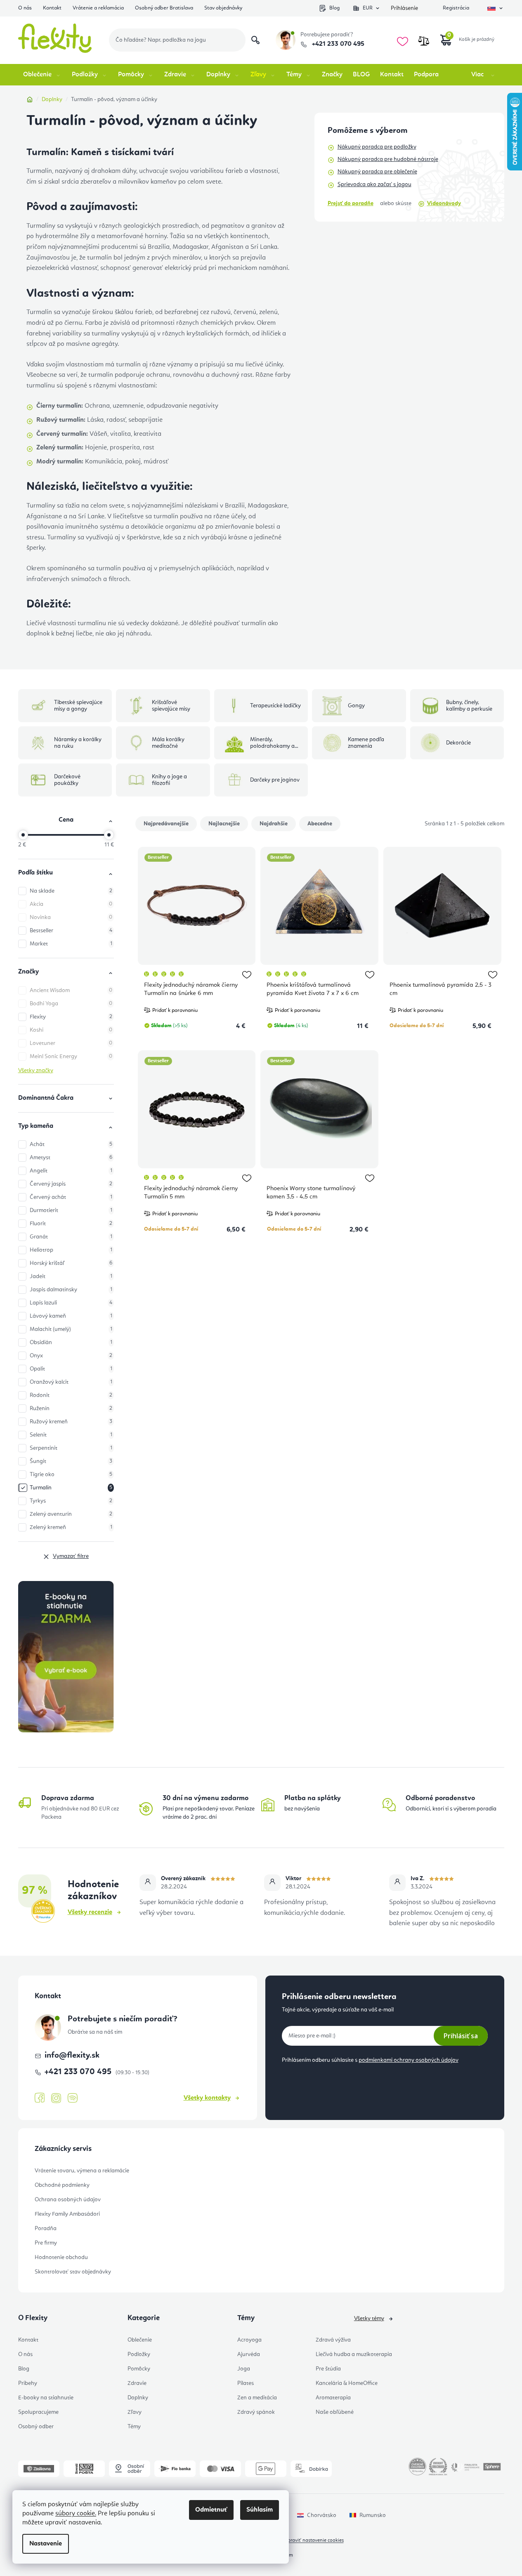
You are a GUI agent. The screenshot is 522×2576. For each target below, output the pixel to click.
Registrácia (456, 8)
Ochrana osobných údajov (68, 2200)
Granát (71, 1237)
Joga (244, 2369)
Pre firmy (46, 2243)
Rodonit (71, 1395)
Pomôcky (139, 2369)
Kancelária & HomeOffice (347, 2383)
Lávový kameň (71, 1316)
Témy (134, 2427)
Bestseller (71, 931)
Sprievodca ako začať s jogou (374, 184)
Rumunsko (373, 2515)
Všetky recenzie (90, 1912)
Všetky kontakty (207, 2098)
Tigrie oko (71, 1475)
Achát (71, 1144)
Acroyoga (249, 2340)
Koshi (71, 1030)
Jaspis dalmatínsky (71, 1290)
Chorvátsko (322, 2515)
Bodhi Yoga (71, 1004)
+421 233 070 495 (337, 44)
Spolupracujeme (38, 2412)
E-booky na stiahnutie (46, 2398)
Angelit (71, 1171)
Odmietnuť (211, 2510)
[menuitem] (42, 75)
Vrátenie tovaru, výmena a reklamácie (82, 2171)
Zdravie (137, 2383)
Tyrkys (71, 1501)
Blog (334, 8)
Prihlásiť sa (461, 2036)
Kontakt (52, 8)
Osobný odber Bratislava (164, 8)
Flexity (71, 1017)
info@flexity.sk (72, 2056)
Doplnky (138, 2398)
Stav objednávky (223, 8)
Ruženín (71, 1409)
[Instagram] (56, 2098)
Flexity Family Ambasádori (67, 2214)
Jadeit (71, 1276)
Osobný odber (36, 2427)
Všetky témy (369, 2318)
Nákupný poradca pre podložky (377, 147)
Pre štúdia (328, 2369)
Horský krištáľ (71, 1263)
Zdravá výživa (333, 2340)
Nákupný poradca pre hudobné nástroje (388, 159)
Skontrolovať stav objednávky (73, 2272)
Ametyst (71, 1158)
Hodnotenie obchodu (61, 2257)
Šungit (71, 1461)
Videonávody (444, 203)
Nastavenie (46, 2544)
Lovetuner (71, 1043)
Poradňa (46, 2229)
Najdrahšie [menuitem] (274, 824)
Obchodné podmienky (62, 2185)
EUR (368, 8)
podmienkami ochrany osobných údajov (409, 2060)
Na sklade (71, 891)
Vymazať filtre (71, 1556)
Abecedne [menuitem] (320, 824)
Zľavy (135, 2412)
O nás (25, 8)
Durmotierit (71, 1210)
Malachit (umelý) (71, 1329)
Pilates (246, 2383)
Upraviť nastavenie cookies (314, 2541)
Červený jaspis (71, 1184)
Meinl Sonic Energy (71, 1056)
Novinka (71, 917)
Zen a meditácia (257, 2398)
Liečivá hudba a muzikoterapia (354, 2354)
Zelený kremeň (71, 1527)
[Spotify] (73, 2098)
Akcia (71, 904)
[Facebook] (40, 2098)
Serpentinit (71, 1448)
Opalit (71, 1369)
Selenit (71, 1435)
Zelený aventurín (71, 1514)
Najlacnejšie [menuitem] (224, 824)
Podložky (139, 2354)
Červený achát (71, 1197)
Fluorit (71, 1224)
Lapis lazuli (71, 1303)
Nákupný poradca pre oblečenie (377, 172)
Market (71, 944)
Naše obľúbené (335, 2412)
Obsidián (71, 1342)
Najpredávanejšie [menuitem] (166, 824)
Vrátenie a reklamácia (98, 8)
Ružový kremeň (71, 1422)
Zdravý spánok (256, 2412)
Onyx (71, 1356)
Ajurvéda (249, 2354)
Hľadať (255, 40)
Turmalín (71, 1488)
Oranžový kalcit (71, 1382)
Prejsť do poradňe (351, 203)
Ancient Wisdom (71, 990)
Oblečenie (140, 2340)
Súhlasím (260, 2510)
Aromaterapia (333, 2398)
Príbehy (28, 2383)
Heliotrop (71, 1250)
